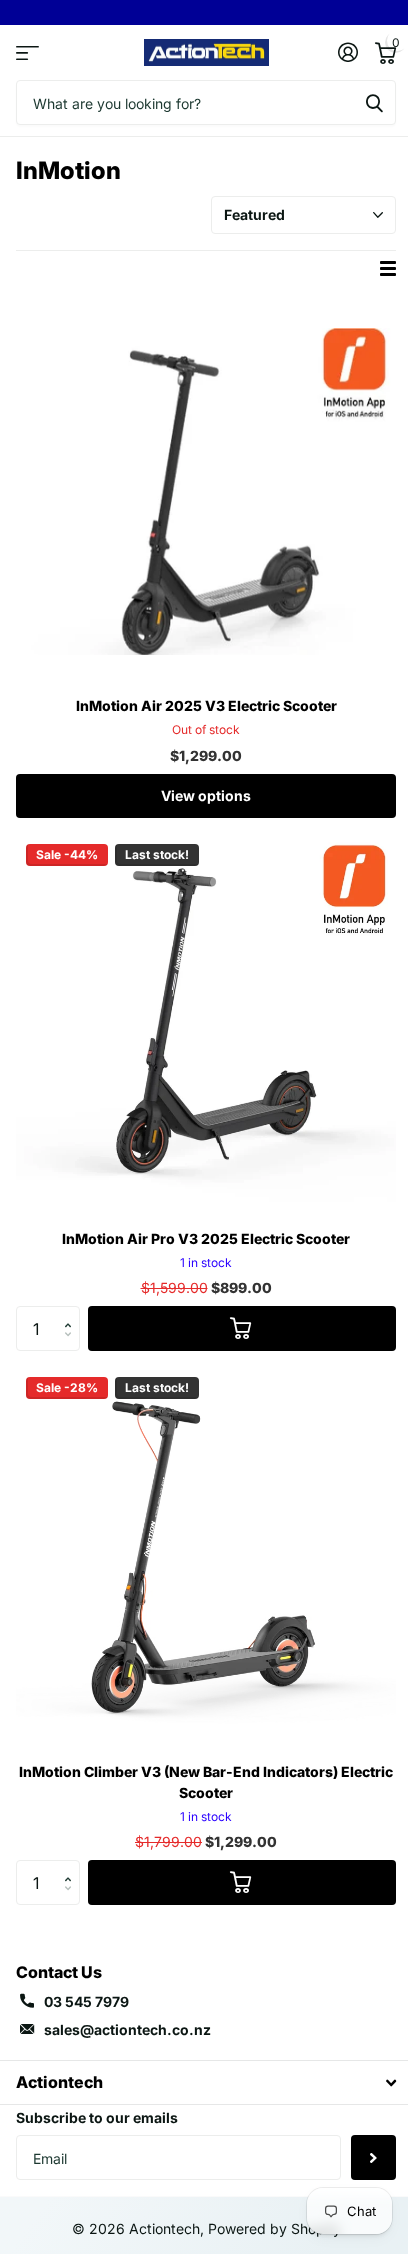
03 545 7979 (86, 2001)
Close (206, 2082)
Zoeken (374, 102)
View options (206, 795)
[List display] (388, 268)
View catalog (27, 52)
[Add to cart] (242, 1328)
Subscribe (373, 2157)
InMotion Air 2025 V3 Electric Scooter (206, 705)
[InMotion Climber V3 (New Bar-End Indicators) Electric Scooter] (206, 1557)
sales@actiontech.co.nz (127, 2029)
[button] (72, 1312)
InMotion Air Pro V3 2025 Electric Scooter (206, 1238)
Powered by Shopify (274, 2228)
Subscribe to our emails (97, 2117)
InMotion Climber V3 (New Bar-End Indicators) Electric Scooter (206, 1782)
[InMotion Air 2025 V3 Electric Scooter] (206, 491)
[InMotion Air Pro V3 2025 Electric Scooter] (206, 1024)
